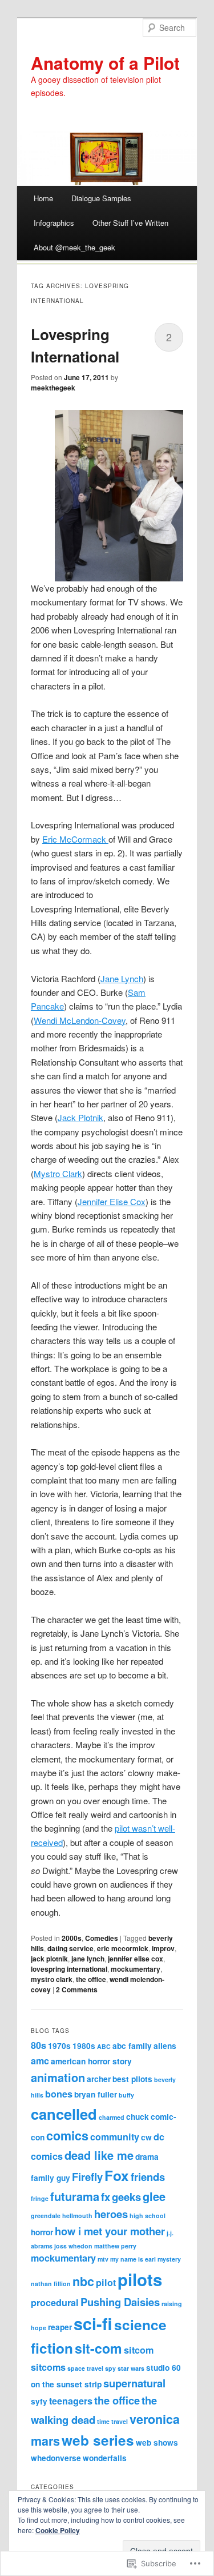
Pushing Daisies (120, 2302)
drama (147, 2157)
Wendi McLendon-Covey (80, 1020)
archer (99, 2079)
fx (106, 2197)
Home (43, 198)
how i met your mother (110, 2231)
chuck (138, 2117)
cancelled (64, 2114)
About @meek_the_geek (74, 247)
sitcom (139, 2350)
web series (98, 2440)
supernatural (134, 2383)
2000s (72, 1938)
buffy (126, 2095)
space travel (85, 2368)
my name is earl (133, 2259)
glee (154, 2196)
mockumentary (136, 1969)
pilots (140, 2279)
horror (42, 2232)
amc (40, 2061)
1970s (59, 2046)
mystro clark (52, 1979)
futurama (75, 2196)
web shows (157, 2443)
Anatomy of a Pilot (105, 63)
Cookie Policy (58, 2530)
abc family (132, 2046)
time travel (112, 2421)
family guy (51, 2178)
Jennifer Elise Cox (112, 1201)
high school (148, 2216)
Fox (117, 2175)
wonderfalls (105, 2458)
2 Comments (77, 1989)
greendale (46, 2216)
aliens (165, 2046)
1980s (84, 2046)
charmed (112, 2117)
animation (58, 2077)
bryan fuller (96, 2094)
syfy (39, 2401)
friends (148, 2177)
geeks (126, 2197)
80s (39, 2045)
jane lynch (88, 1959)
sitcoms (48, 2367)
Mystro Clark (58, 1173)
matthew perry (115, 2246)
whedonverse (56, 2458)
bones (59, 2094)
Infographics (54, 223)
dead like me (99, 2155)
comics (67, 2136)
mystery (169, 2259)
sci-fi (93, 2324)
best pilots (132, 2079)
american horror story (91, 2061)
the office (91, 1979)
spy (110, 2368)
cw (146, 2137)
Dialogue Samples (101, 198)
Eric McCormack (75, 839)
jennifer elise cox (136, 1959)
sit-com (98, 2348)
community (115, 2137)
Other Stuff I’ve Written (130, 223)
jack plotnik (49, 1959)
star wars (131, 2368)
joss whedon (73, 2246)
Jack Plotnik (80, 1117)
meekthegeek (53, 388)
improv (163, 1948)
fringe (40, 2198)
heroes (111, 2214)
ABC (104, 2046)
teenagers (71, 2401)
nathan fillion (51, 2284)
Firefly (87, 2177)
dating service (70, 1948)
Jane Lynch (122, 978)
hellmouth (77, 2216)
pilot (106, 2282)
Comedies (102, 1938)
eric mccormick (123, 1948)
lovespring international (69, 1969)
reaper (60, 2327)
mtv (103, 2259)
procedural (55, 2302)
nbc (83, 2281)
